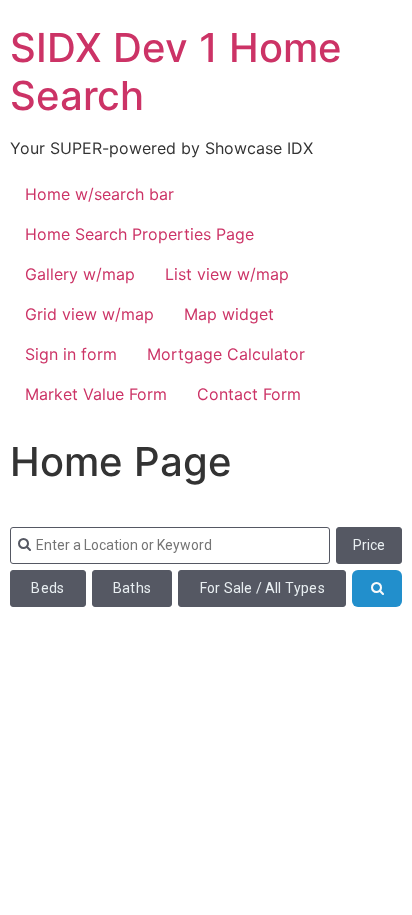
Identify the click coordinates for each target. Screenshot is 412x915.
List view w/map (227, 274)
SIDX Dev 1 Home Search (176, 71)
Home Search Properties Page (139, 234)
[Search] (377, 588)
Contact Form (249, 394)
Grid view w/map (89, 314)
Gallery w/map (80, 274)
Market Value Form (96, 394)
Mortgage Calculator (226, 354)
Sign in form (71, 354)
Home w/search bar (99, 194)
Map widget (229, 314)
